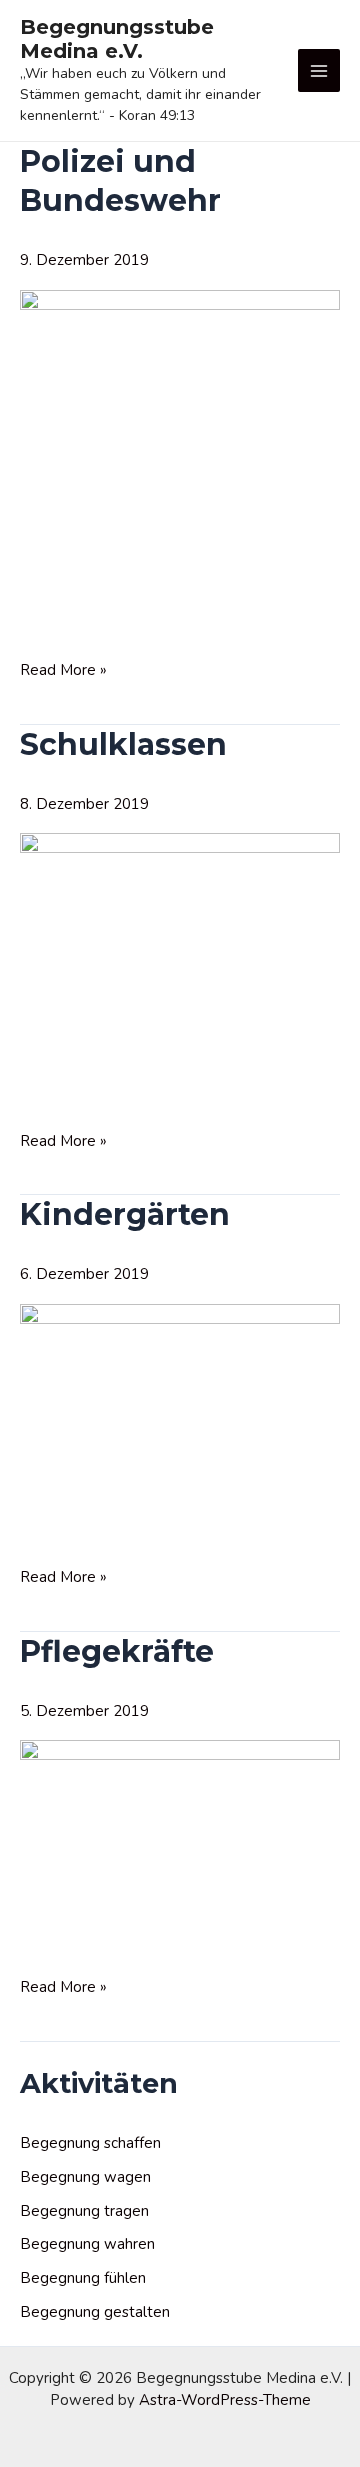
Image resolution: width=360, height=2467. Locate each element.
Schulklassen (123, 744)
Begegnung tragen (84, 2211)
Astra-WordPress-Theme (225, 2400)
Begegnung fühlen (83, 2278)
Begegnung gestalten (95, 2312)
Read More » (63, 670)
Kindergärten (125, 1214)
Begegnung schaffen (90, 2143)
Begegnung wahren (87, 2244)
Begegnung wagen (85, 2177)
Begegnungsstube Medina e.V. (117, 39)
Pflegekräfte (117, 1651)
